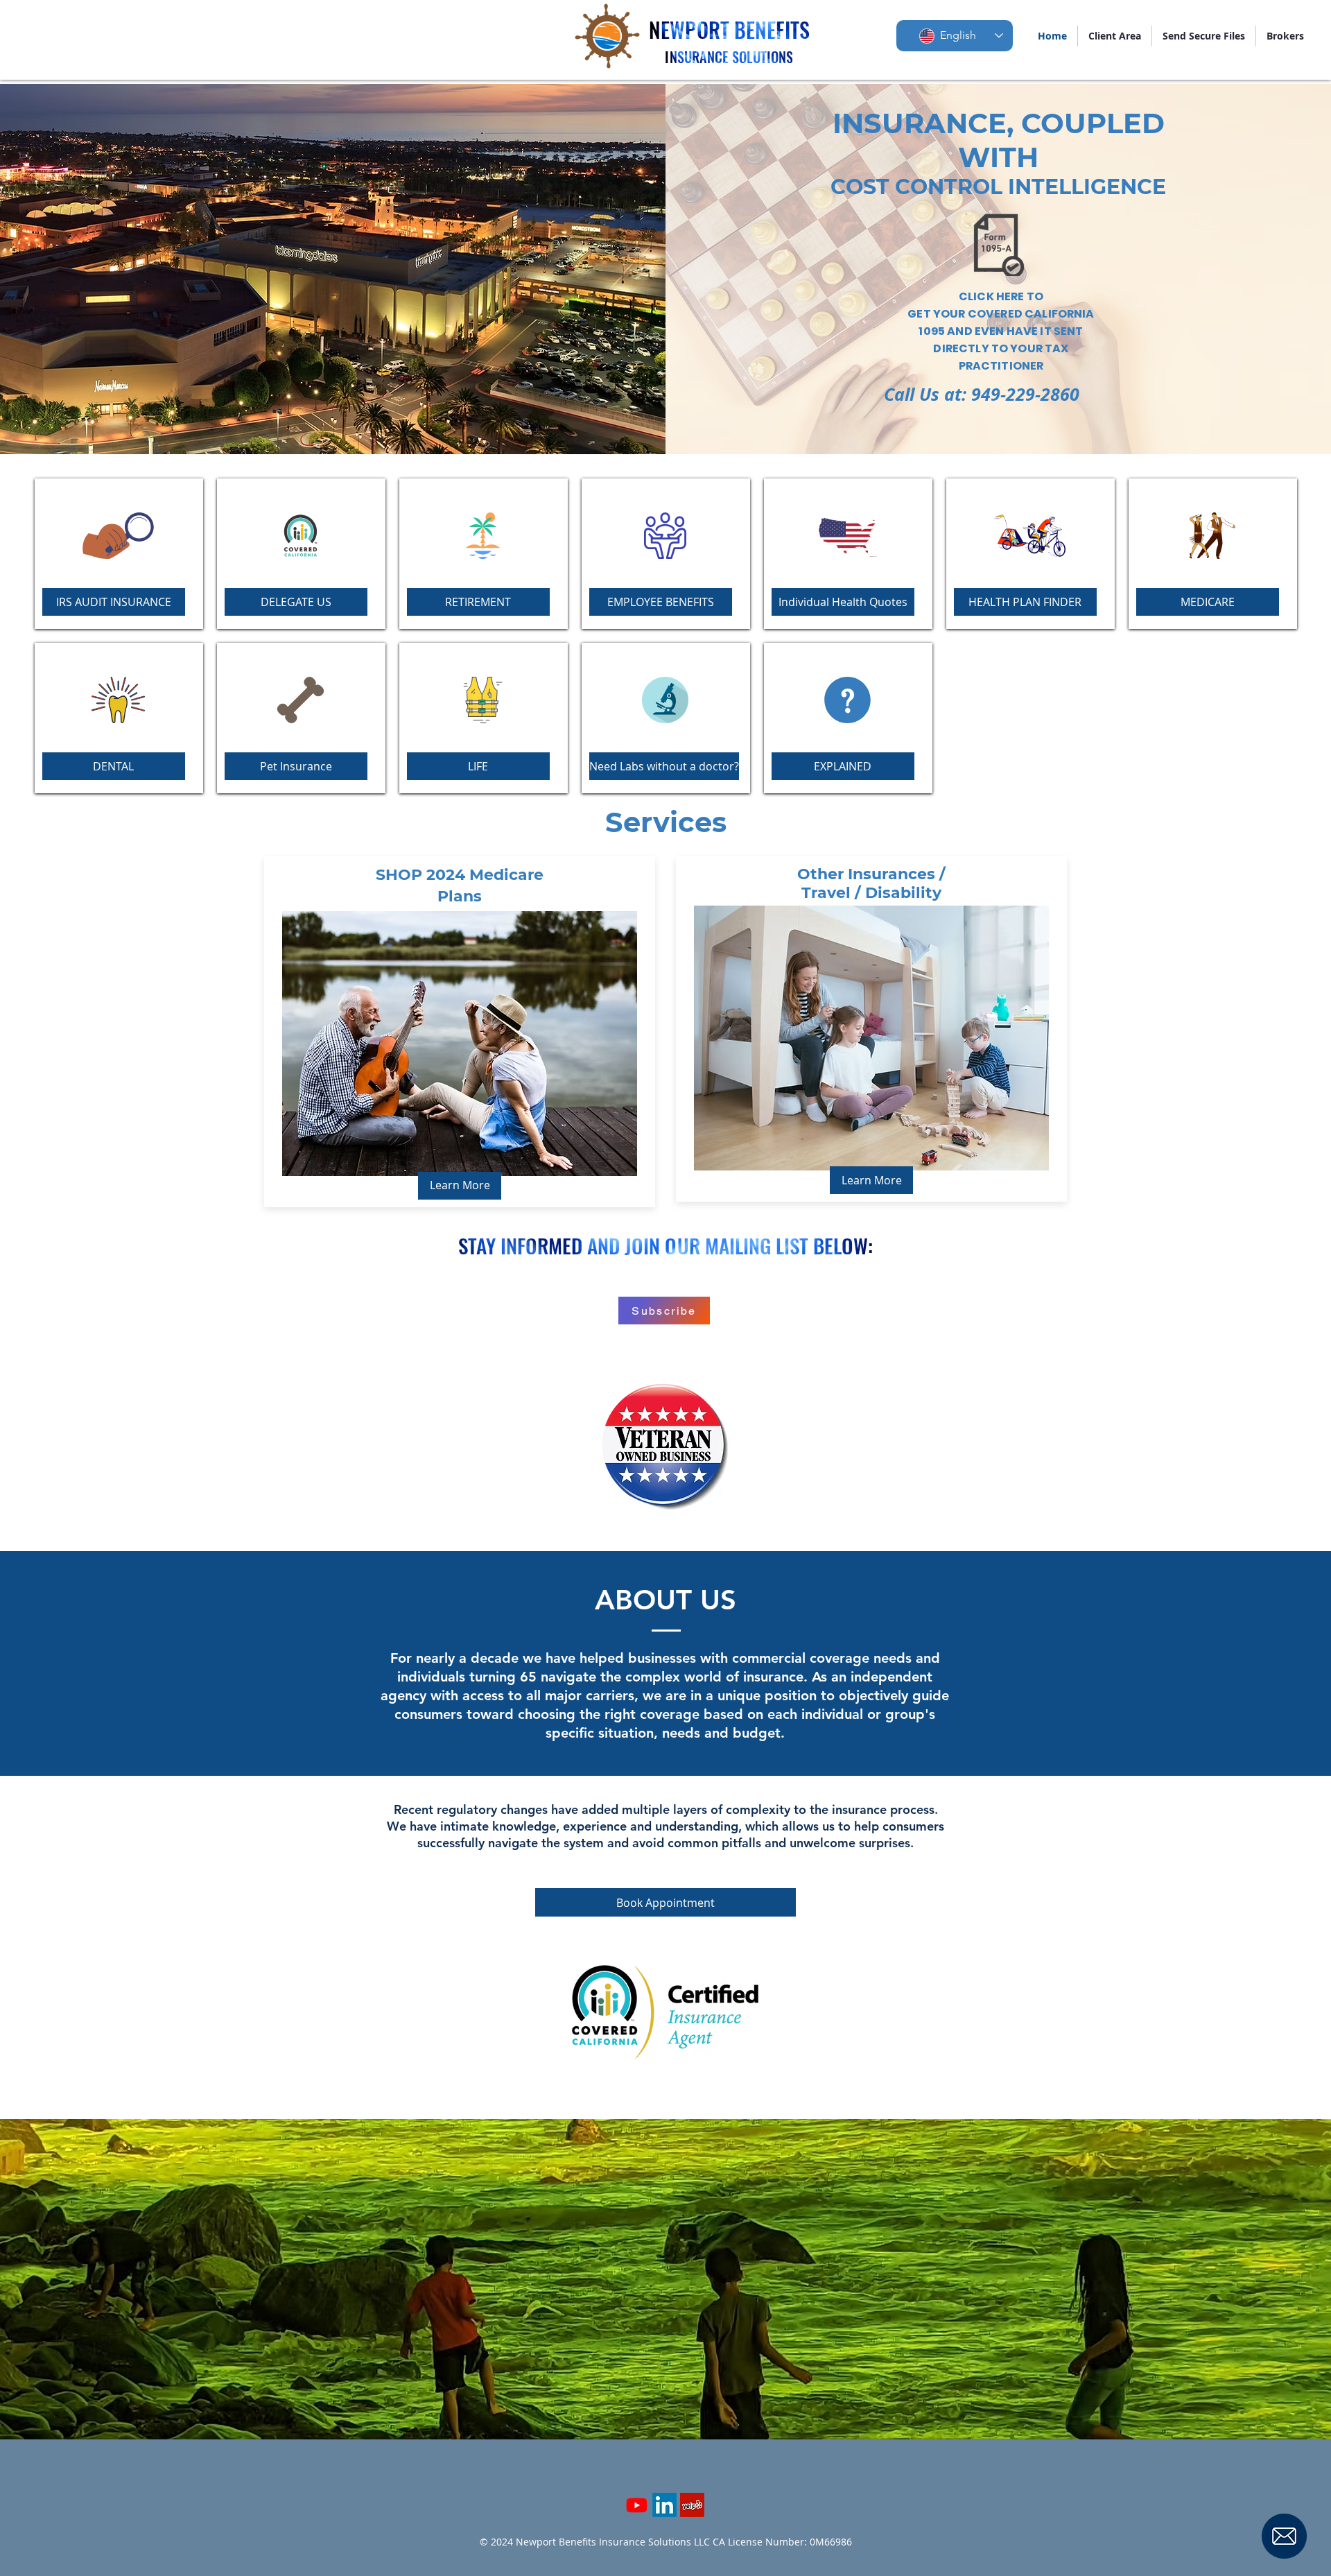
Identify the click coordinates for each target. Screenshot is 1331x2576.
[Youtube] (637, 2505)
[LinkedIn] (664, 2505)
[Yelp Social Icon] (692, 2505)
